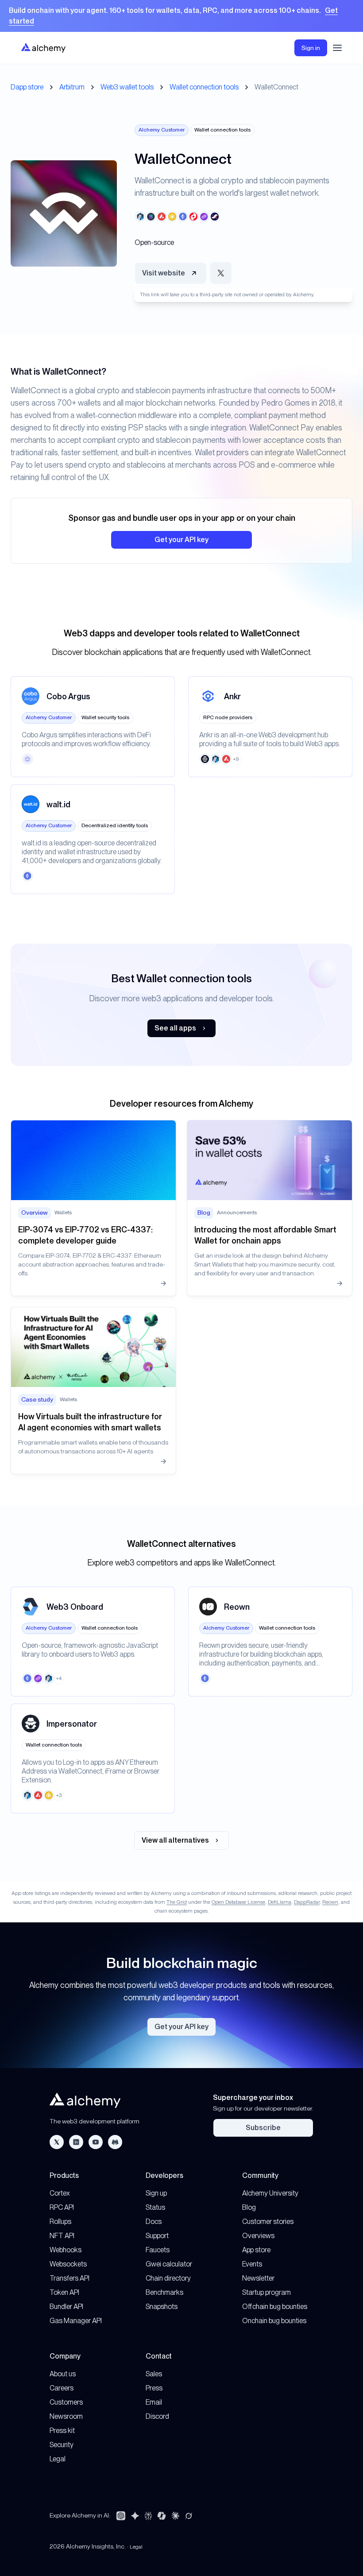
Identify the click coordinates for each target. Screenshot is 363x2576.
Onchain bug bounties (274, 2321)
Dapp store (27, 87)
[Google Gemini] (135, 2516)
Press (154, 2388)
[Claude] (175, 2516)
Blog (249, 2207)
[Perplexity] (148, 2516)
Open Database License (238, 1902)
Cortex (60, 2193)
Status (155, 2207)
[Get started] (181, 16)
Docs (154, 2222)
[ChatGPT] (121, 2516)
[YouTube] (96, 2142)
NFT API (62, 2236)
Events (252, 2264)
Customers (66, 2402)
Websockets (68, 2264)
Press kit (62, 2431)
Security (62, 2445)
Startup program (266, 2292)
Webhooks (66, 2250)
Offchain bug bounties (275, 2307)
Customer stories (268, 2222)
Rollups (60, 2222)
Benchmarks (164, 2292)
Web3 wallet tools (127, 87)
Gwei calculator (169, 2264)
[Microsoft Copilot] (162, 2516)
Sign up (156, 2193)
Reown (330, 1902)
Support (157, 2236)
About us (63, 2374)
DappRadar (307, 1902)
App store (256, 2250)
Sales (154, 2374)
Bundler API (66, 2307)
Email (154, 2402)
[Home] (43, 48)
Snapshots (162, 2307)
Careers (62, 2388)
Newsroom (66, 2416)
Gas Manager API (76, 2321)
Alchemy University (270, 2193)
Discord (157, 2416)
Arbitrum (72, 87)
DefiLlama (280, 1902)
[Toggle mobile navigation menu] (337, 48)
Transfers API (70, 2278)
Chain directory (168, 2278)
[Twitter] (57, 2142)
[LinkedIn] (76, 2142)
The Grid (177, 1902)
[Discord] (115, 2142)
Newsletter (258, 2278)
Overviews (258, 2236)
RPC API (62, 2207)
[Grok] (189, 2516)
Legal (58, 2459)
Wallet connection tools (204, 87)
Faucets (158, 2250)
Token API (64, 2292)
